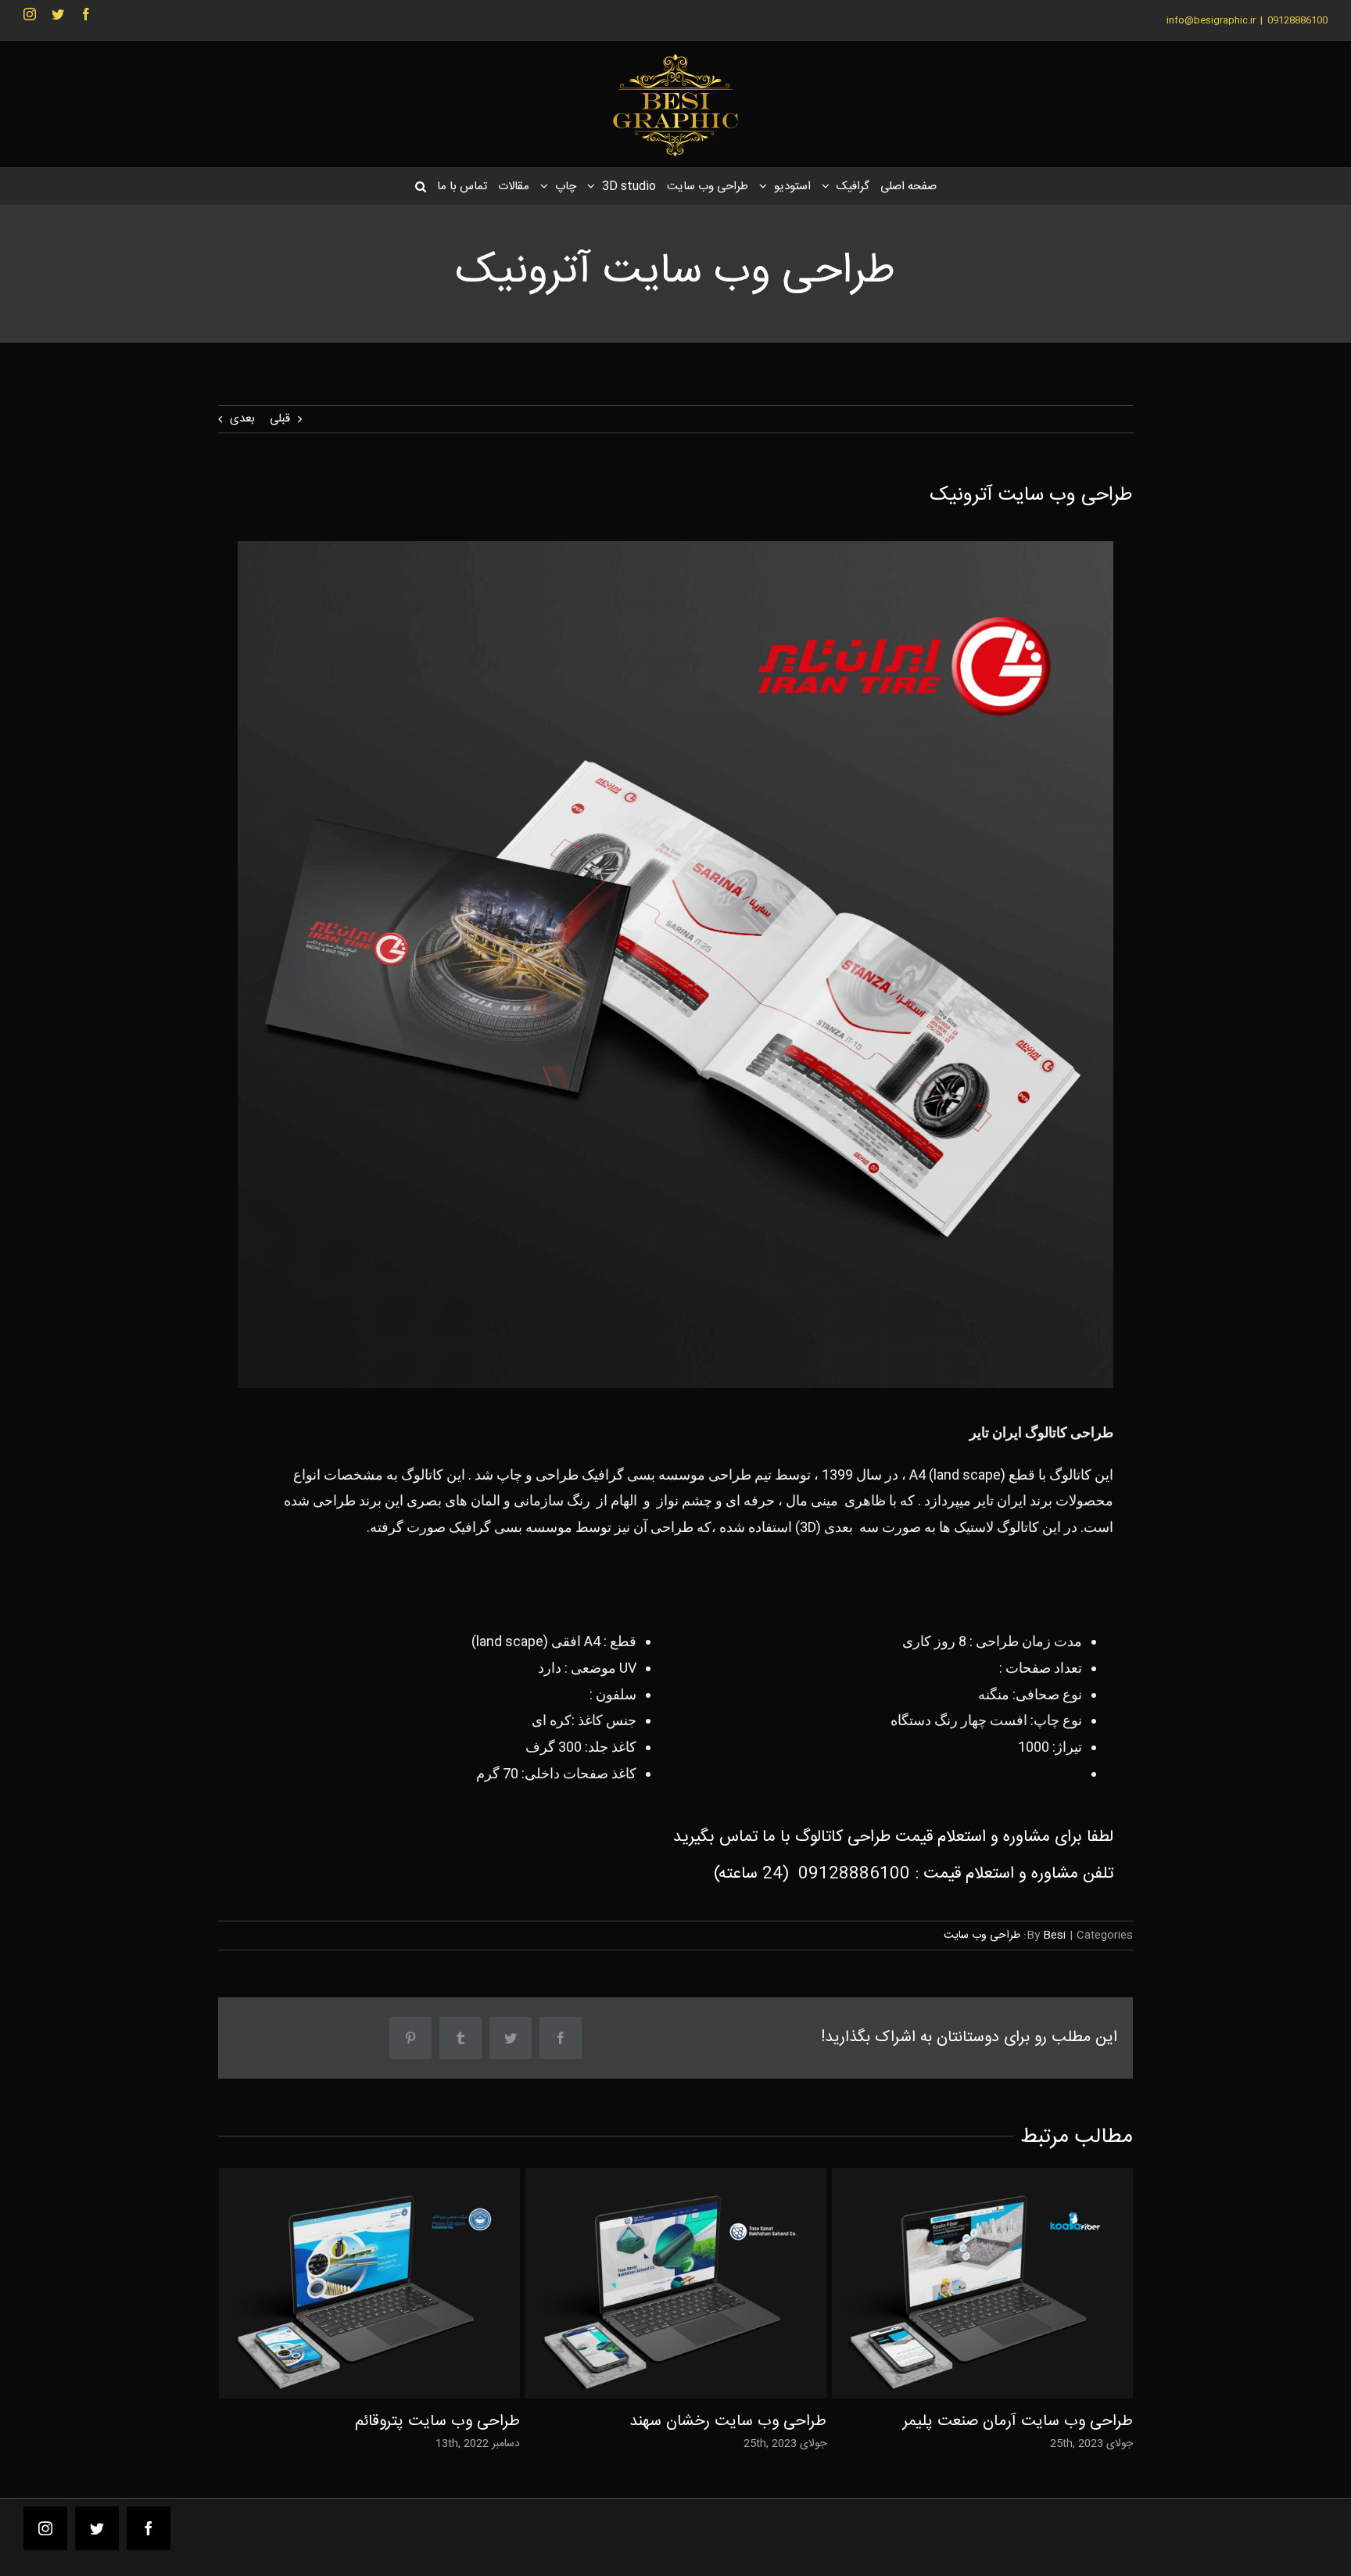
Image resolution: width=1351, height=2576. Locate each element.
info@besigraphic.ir (1211, 20)
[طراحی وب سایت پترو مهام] (369, 2283)
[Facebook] (86, 14)
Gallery (344, 2283)
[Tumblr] (460, 2038)
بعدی (242, 419)
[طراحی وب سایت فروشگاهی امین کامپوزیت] (982, 2283)
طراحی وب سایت (982, 1936)
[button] (420, 187)
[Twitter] (58, 14)
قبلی (280, 419)
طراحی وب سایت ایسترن (702, 2283)
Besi (1054, 1936)
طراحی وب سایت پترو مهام (395, 2283)
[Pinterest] (410, 2038)
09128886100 (854, 1874)
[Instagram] (30, 14)
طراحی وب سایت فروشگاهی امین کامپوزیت (1008, 2283)
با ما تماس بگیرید (732, 1837)
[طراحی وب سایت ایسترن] (676, 2283)
